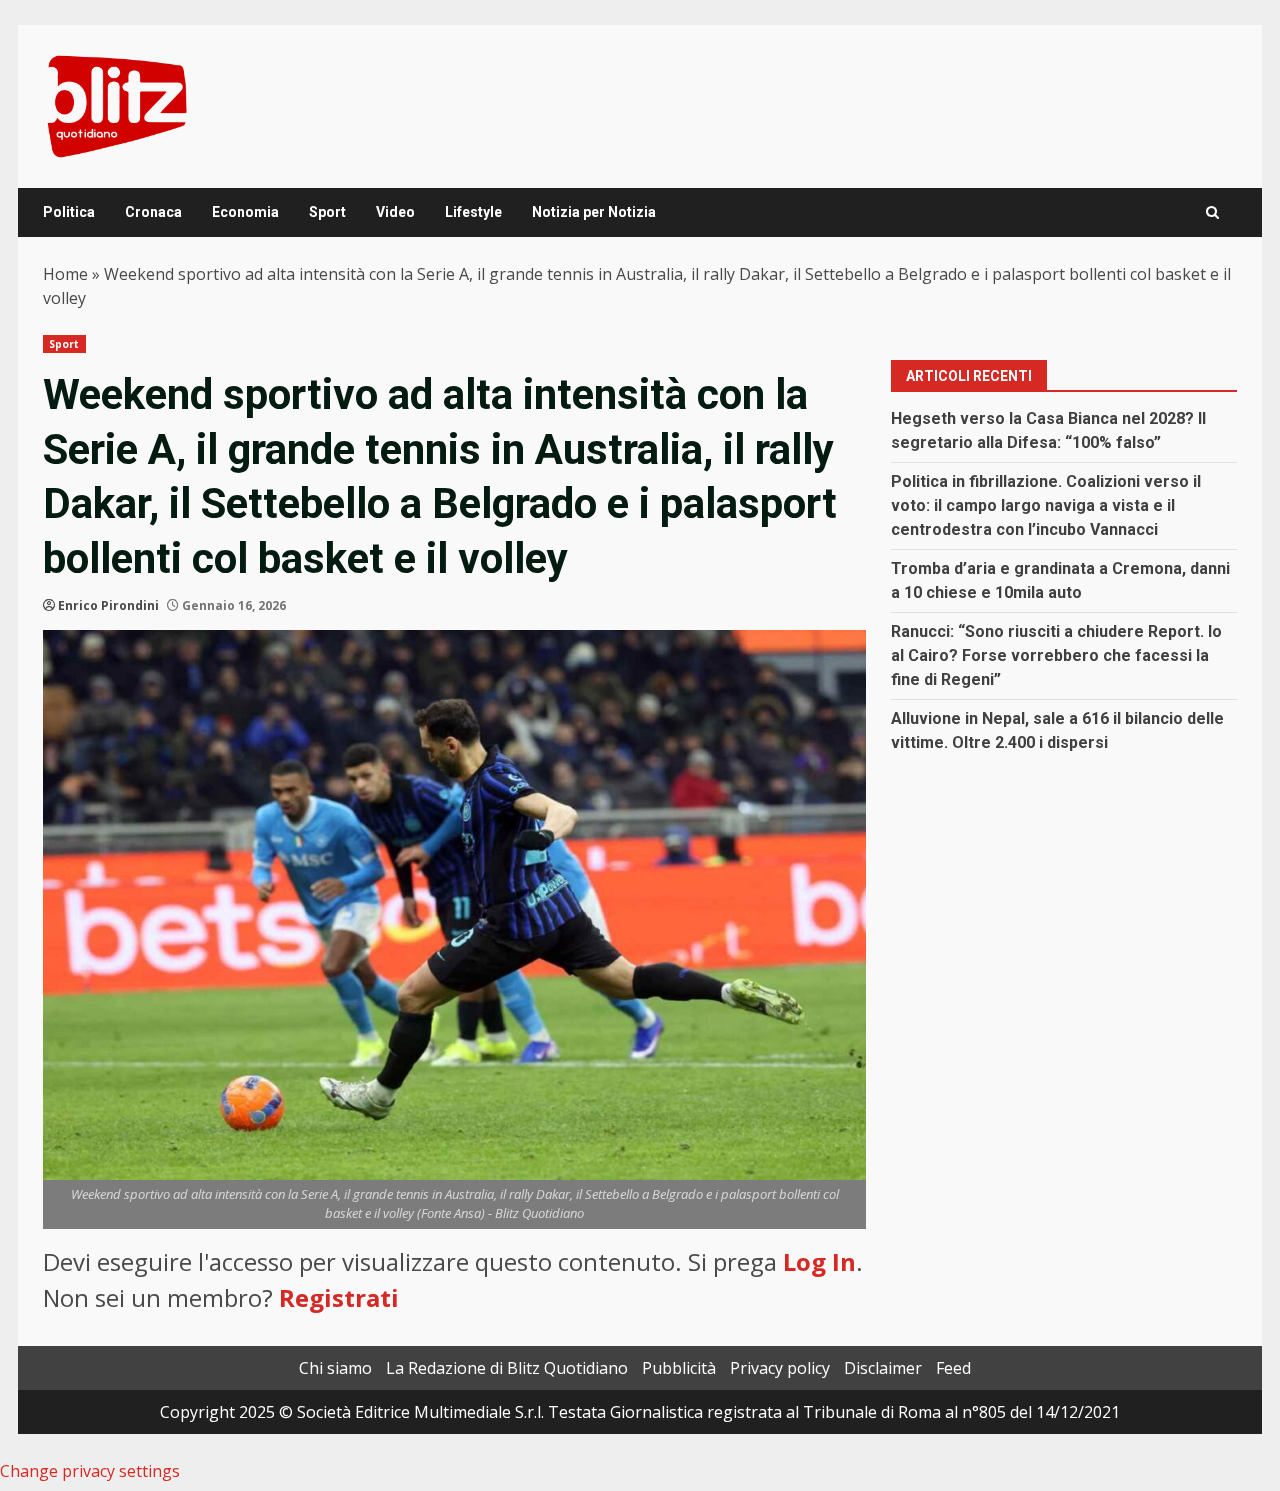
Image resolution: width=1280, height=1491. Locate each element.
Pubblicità (679, 1368)
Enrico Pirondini (108, 605)
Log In (819, 1261)
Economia (245, 212)
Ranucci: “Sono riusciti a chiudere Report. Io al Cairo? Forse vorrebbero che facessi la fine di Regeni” (1056, 655)
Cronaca (153, 212)
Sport (327, 212)
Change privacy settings (90, 1471)
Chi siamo (335, 1368)
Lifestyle (473, 212)
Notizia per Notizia (594, 212)
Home (65, 274)
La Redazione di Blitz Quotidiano (507, 1368)
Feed (953, 1368)
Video (395, 212)
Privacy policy (780, 1368)
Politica (69, 212)
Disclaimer (883, 1368)
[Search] (1212, 212)
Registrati (339, 1297)
